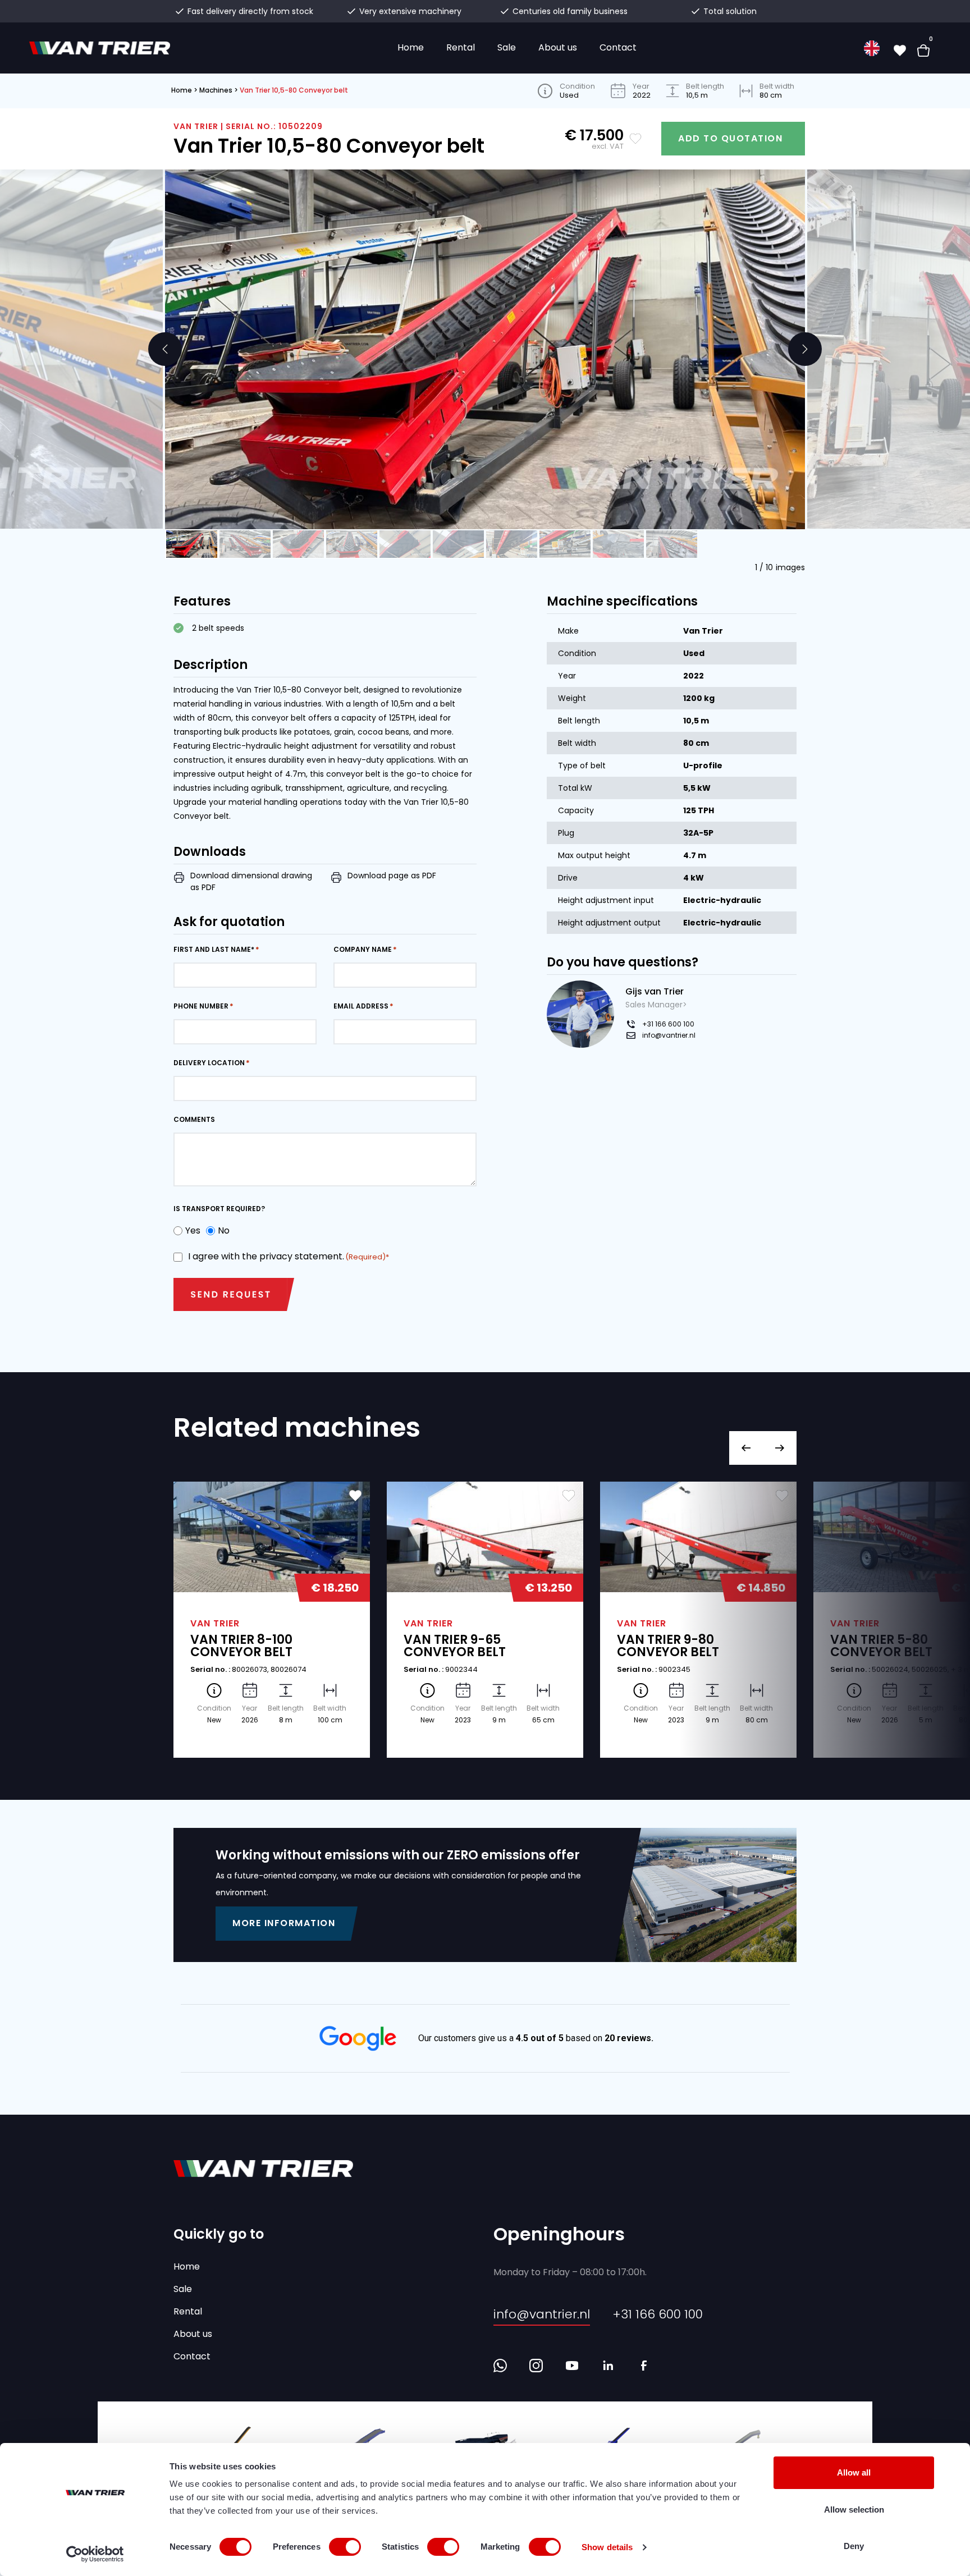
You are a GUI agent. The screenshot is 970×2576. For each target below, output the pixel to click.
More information (284, 1923)
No (221, 1230)
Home (411, 47)
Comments (194, 1119)
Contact (618, 47)
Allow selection (854, 2509)
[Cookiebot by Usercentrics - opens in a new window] (95, 2554)
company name (363, 949)
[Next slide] (805, 349)
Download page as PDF (392, 876)
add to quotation (730, 138)
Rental (461, 47)
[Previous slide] (165, 349)
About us (558, 47)
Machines (216, 90)
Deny (854, 2546)
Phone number (201, 1006)
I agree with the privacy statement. (287, 1256)
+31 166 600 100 (668, 1024)
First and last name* (214, 949)
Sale (507, 47)
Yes (190, 1230)
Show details (607, 2547)
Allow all (854, 2472)
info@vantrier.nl (669, 1035)
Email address (361, 1006)
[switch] (345, 2547)
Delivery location (209, 1063)
